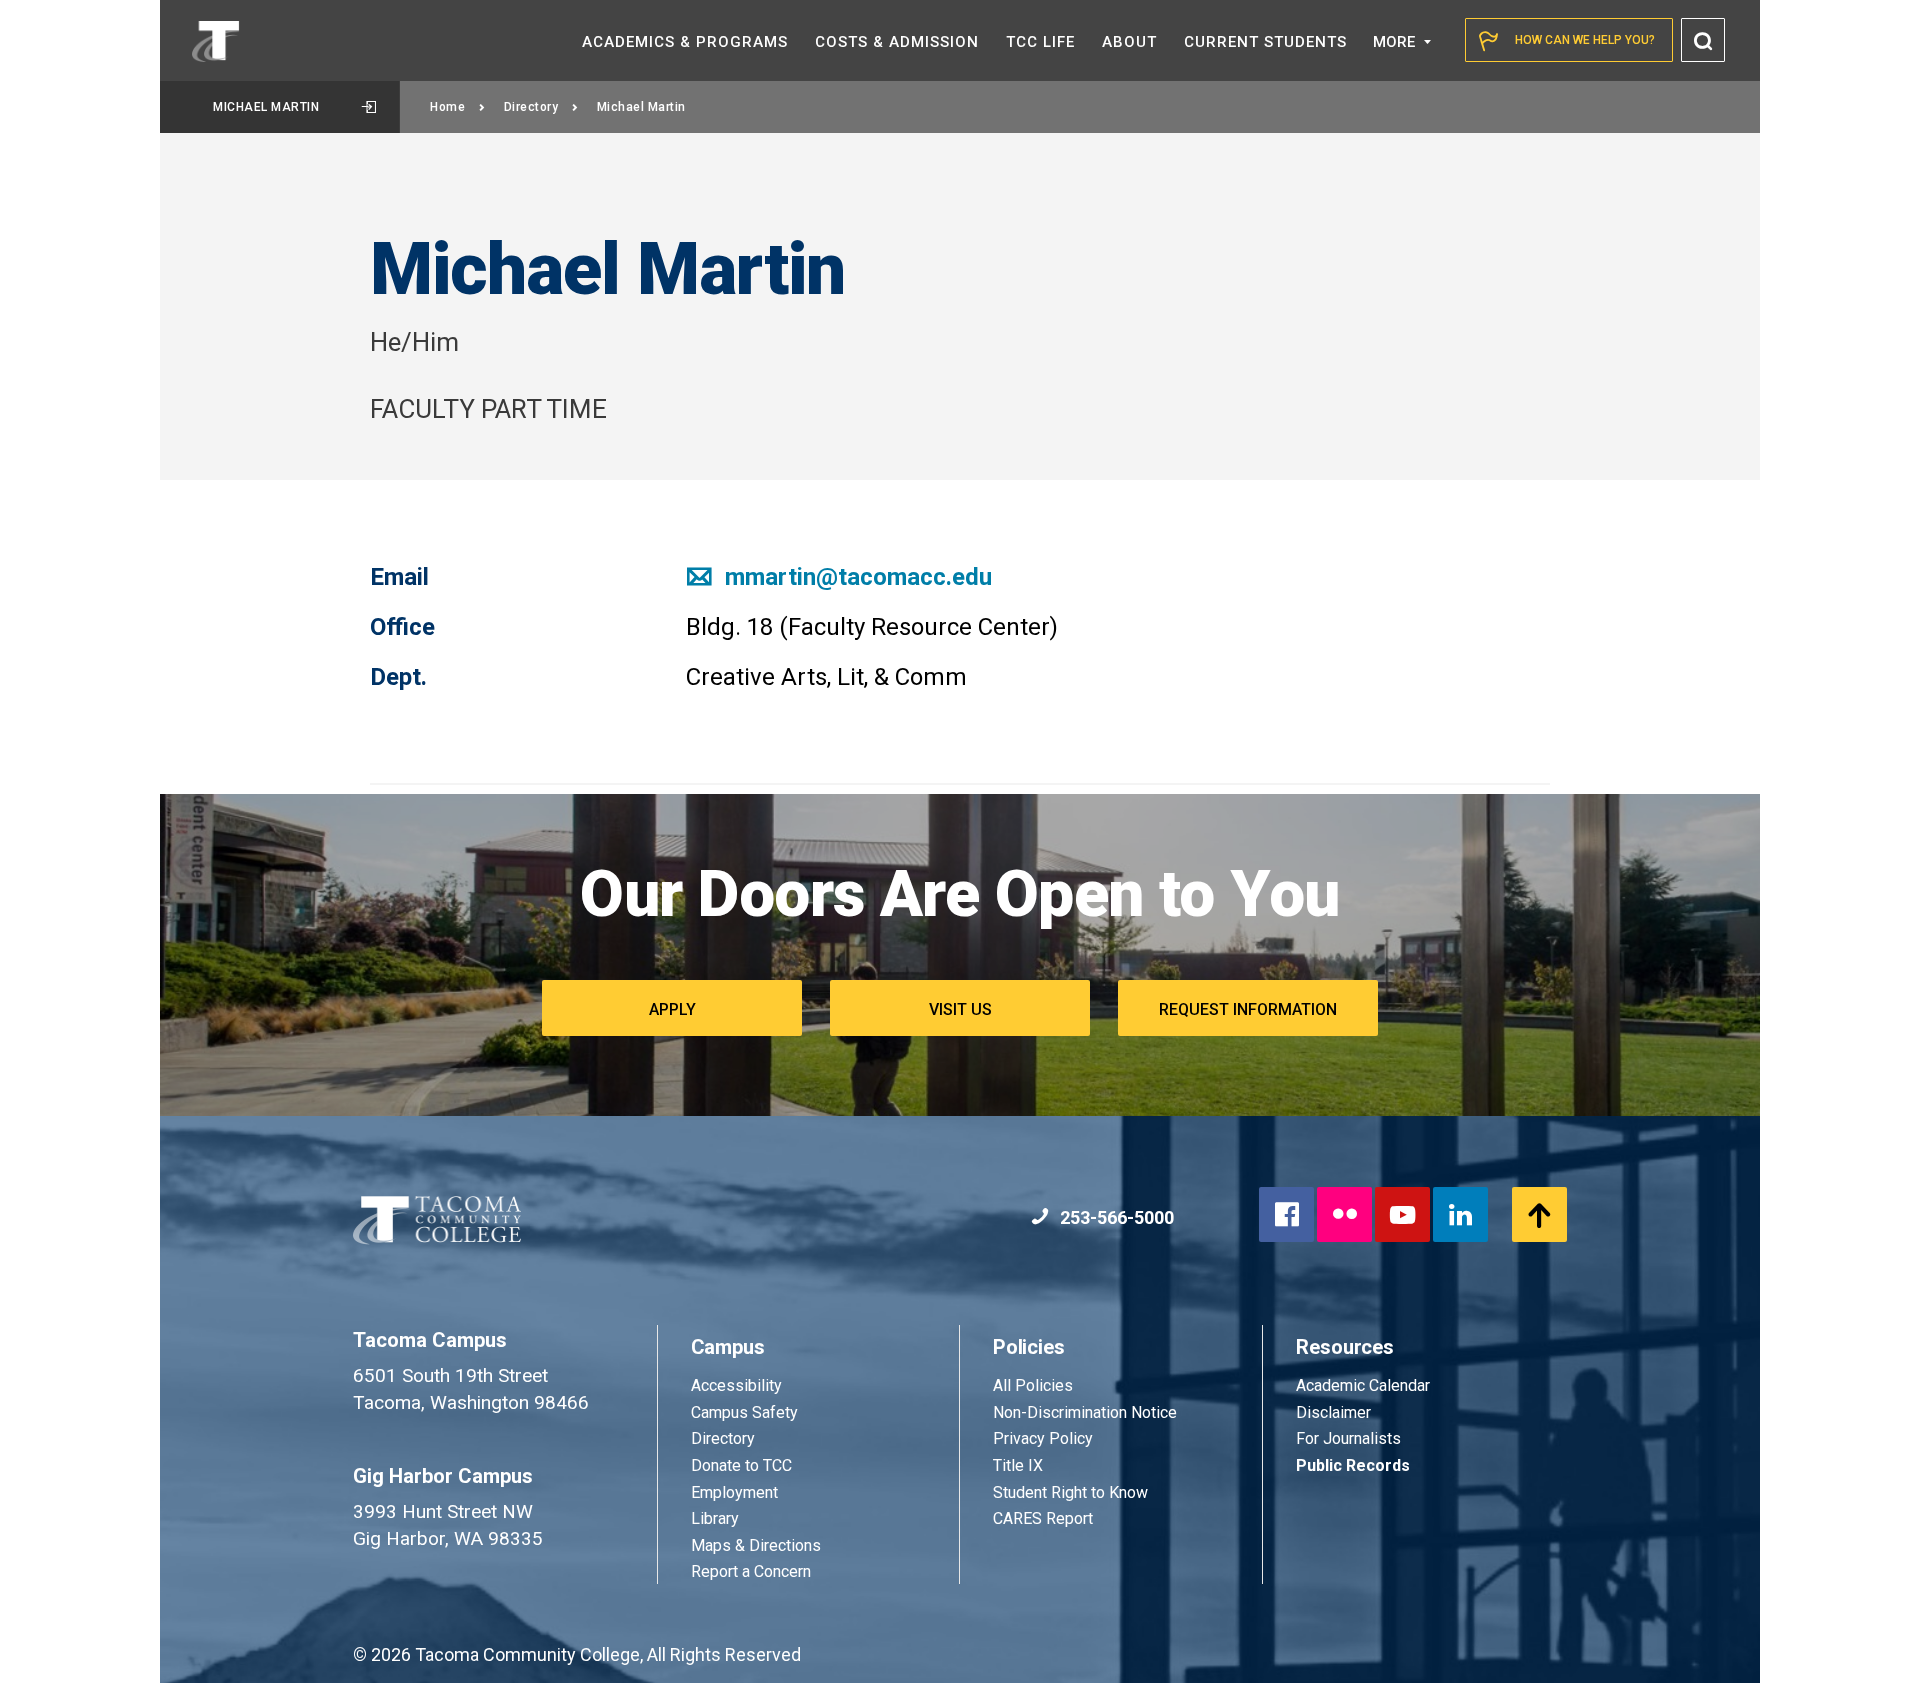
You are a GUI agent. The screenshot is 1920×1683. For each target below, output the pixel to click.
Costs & (897, 42)
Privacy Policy (1043, 1438)
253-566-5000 (1115, 1217)
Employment (734, 1492)
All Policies (1035, 1385)
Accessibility (736, 1385)
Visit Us (960, 1009)
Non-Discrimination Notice (1085, 1412)
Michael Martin (266, 107)
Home (447, 107)
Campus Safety (744, 1412)
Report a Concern (751, 1571)
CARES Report (1043, 1518)
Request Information (1248, 1009)
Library (715, 1518)
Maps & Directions (756, 1545)
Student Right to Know (1070, 1492)
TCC (1040, 42)
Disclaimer (1333, 1412)
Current (1265, 42)
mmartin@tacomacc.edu (855, 577)
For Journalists (1348, 1438)
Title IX (1018, 1465)
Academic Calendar (1363, 1385)
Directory (531, 107)
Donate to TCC (741, 1465)
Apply (672, 1009)
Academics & (685, 42)
